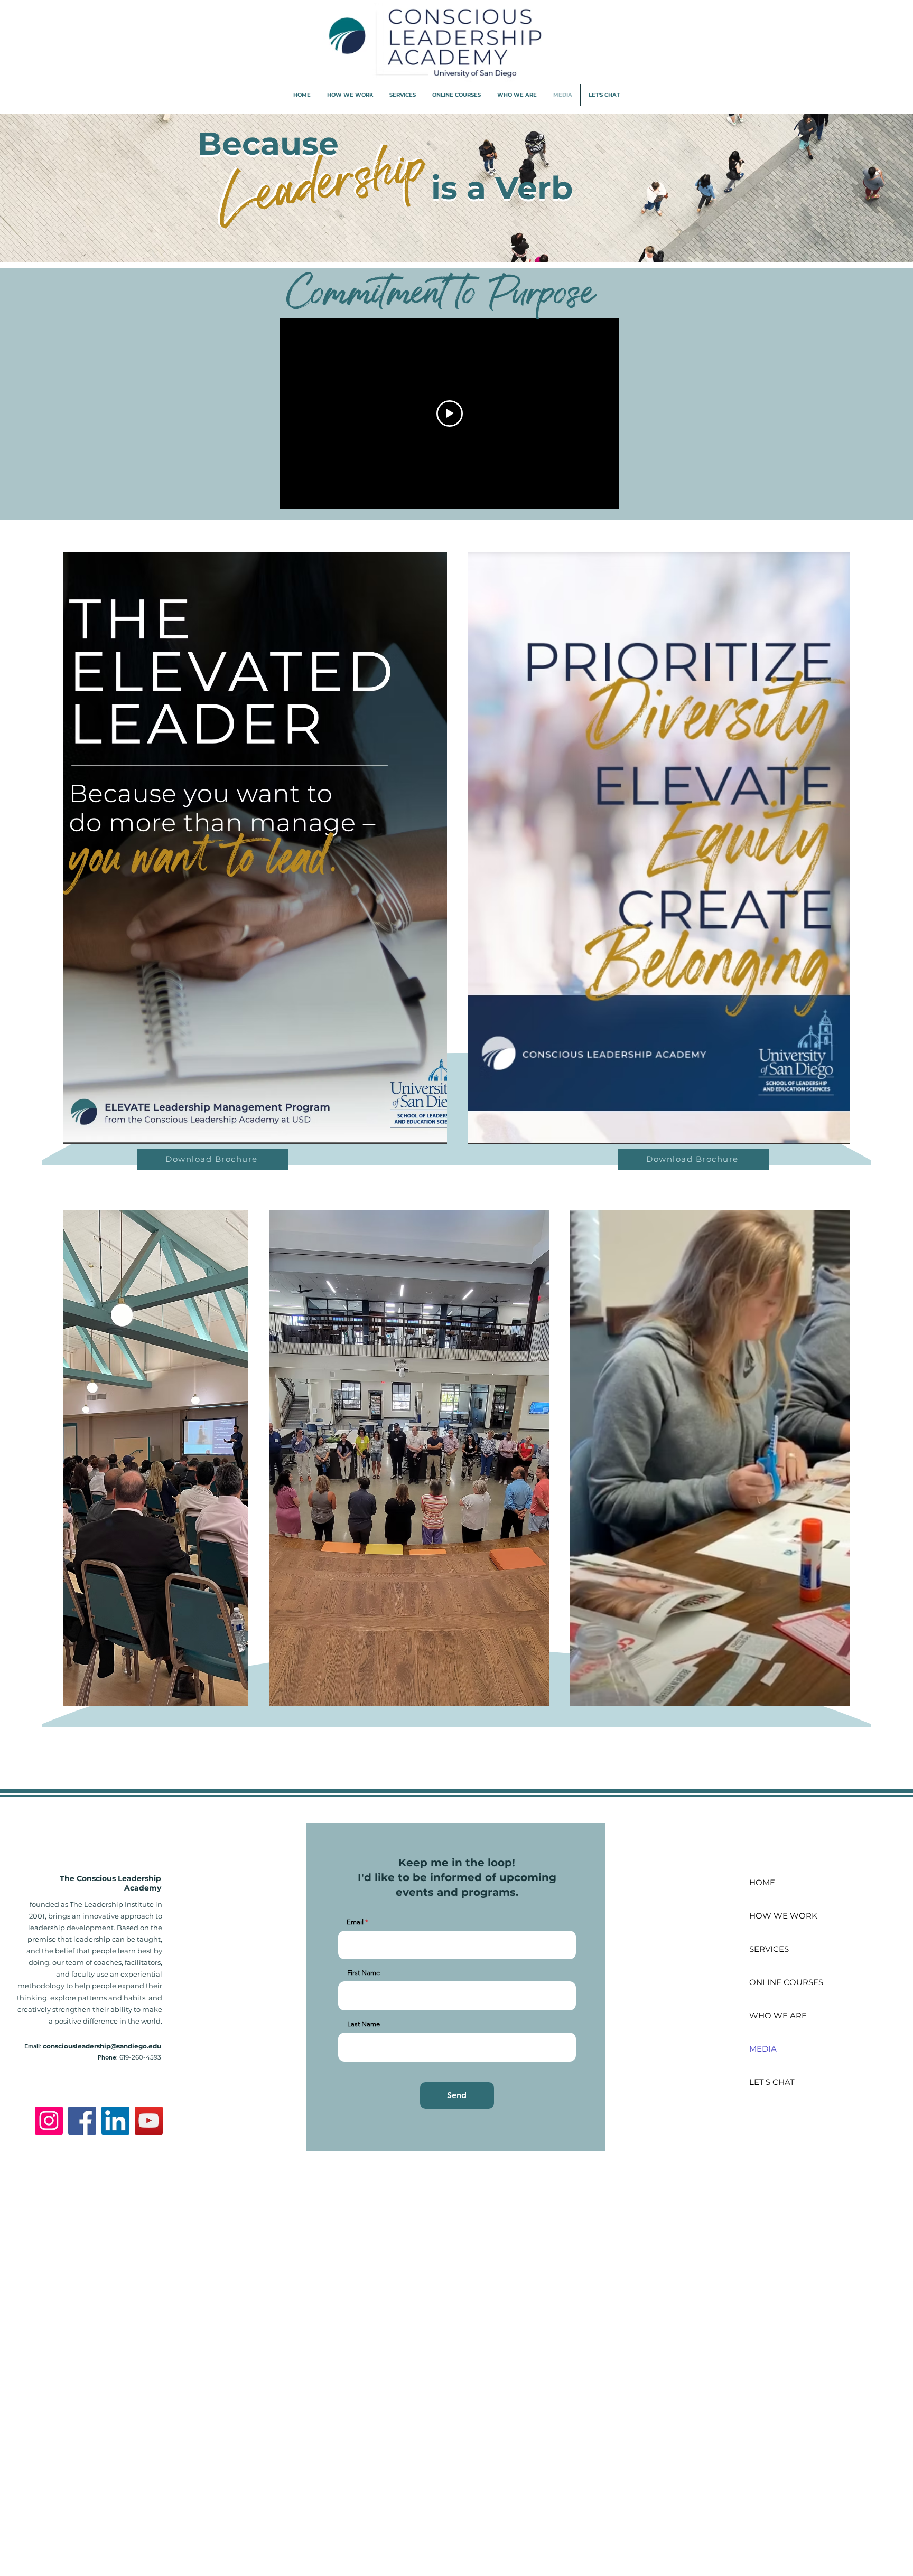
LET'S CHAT (772, 2082)
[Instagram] (49, 2121)
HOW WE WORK (783, 1916)
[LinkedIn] (115, 2121)
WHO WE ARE (778, 2015)
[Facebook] (82, 2121)
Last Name (364, 2024)
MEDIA (763, 2049)
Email (355, 1922)
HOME (762, 1882)
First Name (364, 1973)
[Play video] (450, 413)
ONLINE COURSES (786, 1982)
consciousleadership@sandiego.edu (102, 2046)
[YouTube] (149, 2121)
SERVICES (769, 1949)
